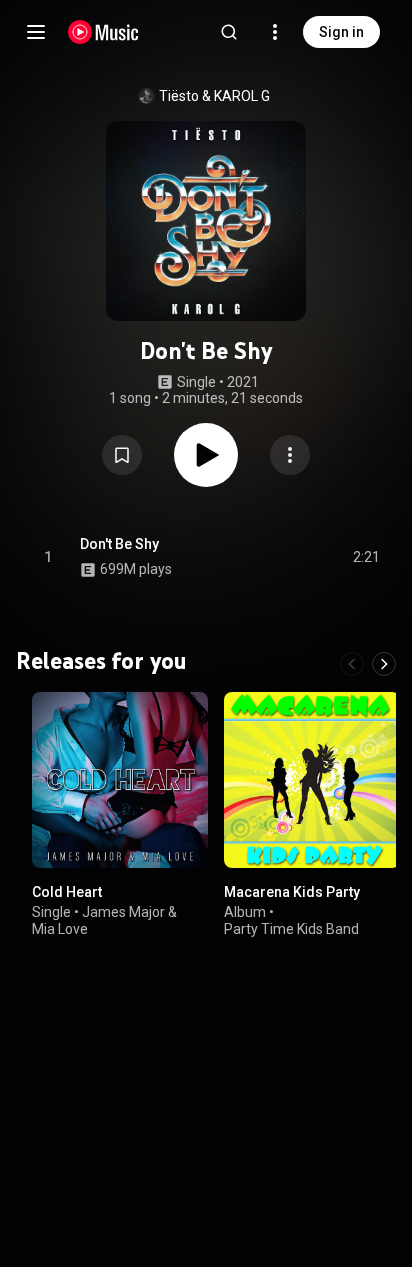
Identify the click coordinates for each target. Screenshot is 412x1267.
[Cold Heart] (120, 780)
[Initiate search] (229, 32)
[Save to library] (122, 455)
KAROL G (242, 96)
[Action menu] (290, 455)
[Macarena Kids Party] (312, 780)
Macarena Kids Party (292, 892)
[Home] (103, 32)
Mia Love (60, 929)
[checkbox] (366, 557)
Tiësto (179, 96)
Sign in (341, 32)
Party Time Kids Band (291, 929)
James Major (123, 912)
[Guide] (36, 32)
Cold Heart (67, 892)
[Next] (384, 664)
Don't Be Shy (119, 544)
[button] (122, 455)
